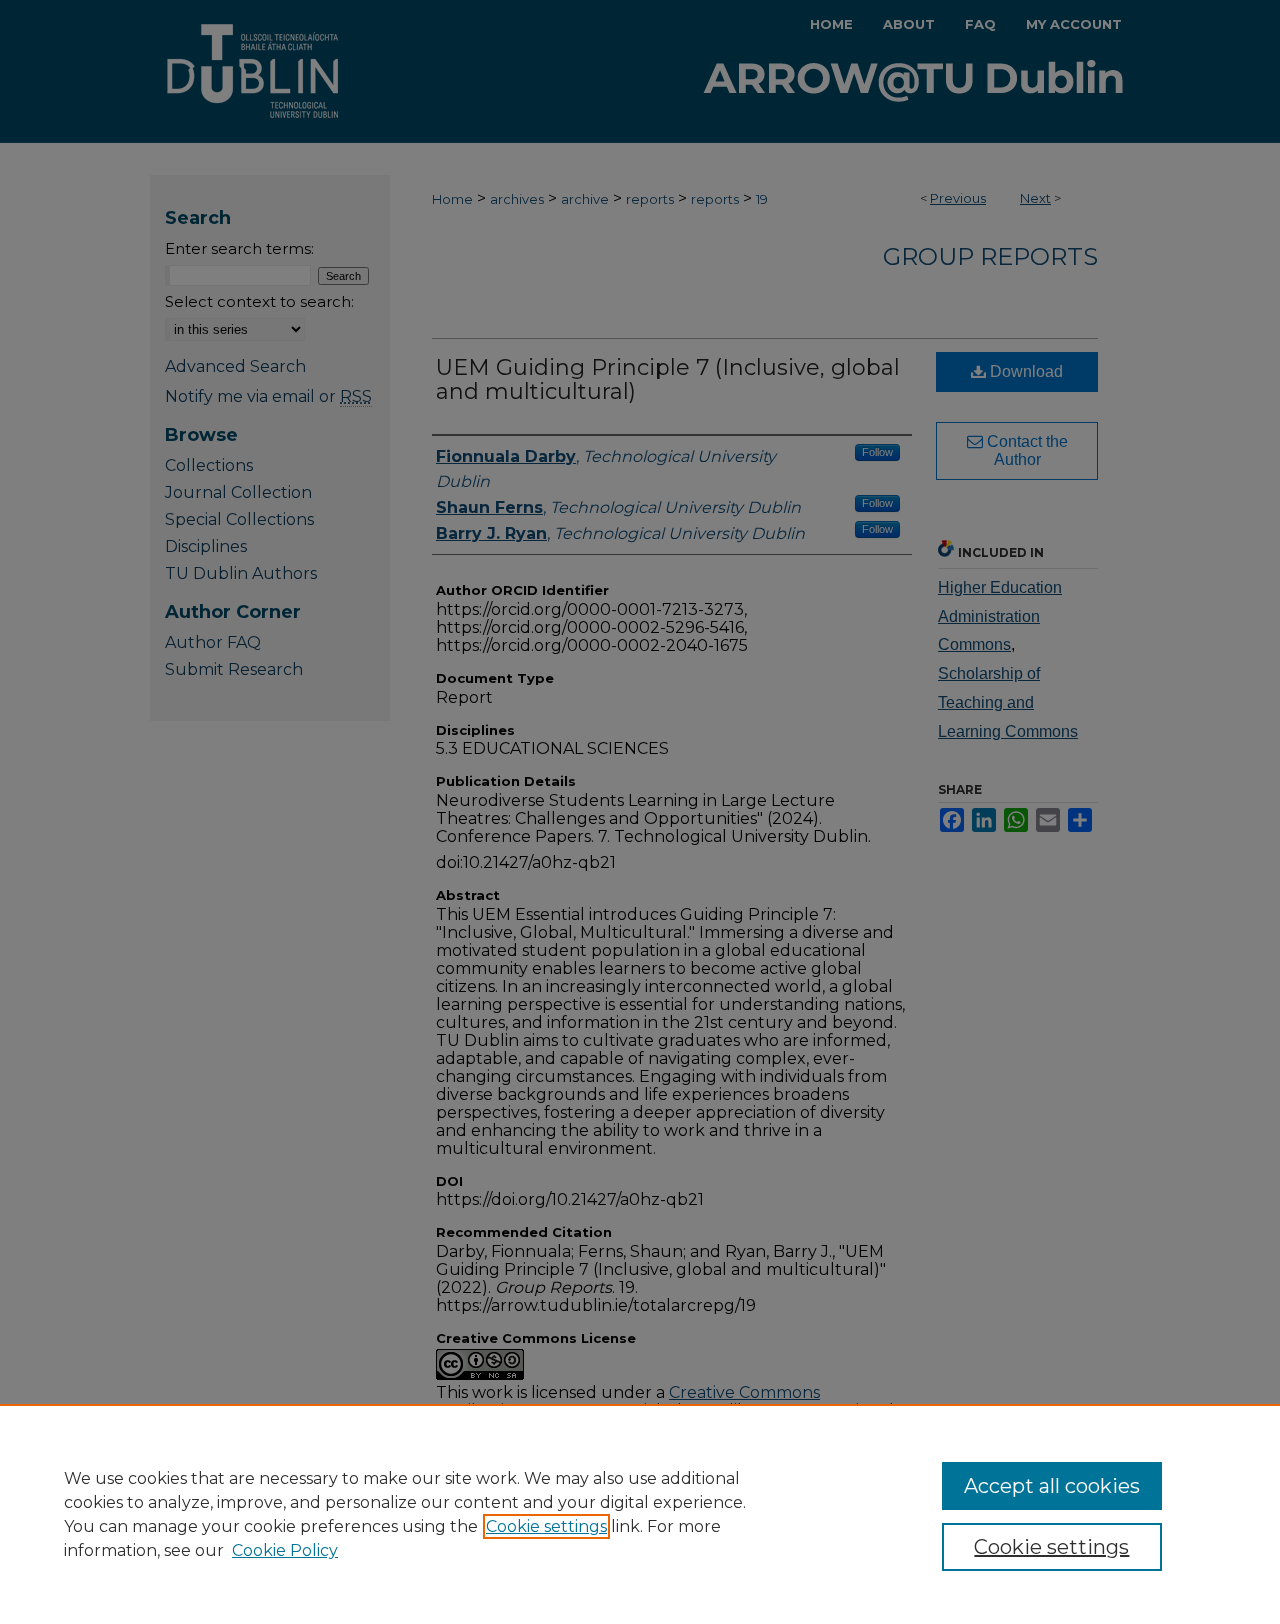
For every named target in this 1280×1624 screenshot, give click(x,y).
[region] (640, 1514)
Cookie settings (546, 1526)
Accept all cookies (1052, 1486)
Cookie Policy (285, 1550)
